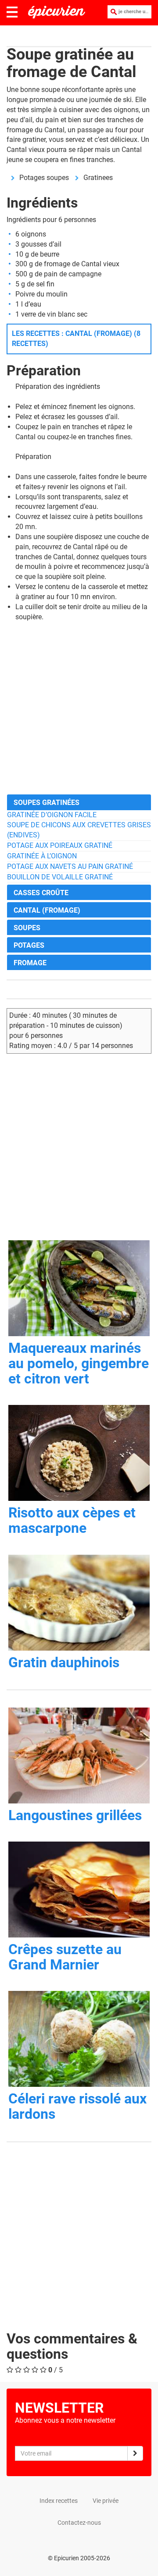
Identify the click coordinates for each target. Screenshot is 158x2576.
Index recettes (59, 2501)
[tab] (79, 802)
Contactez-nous (79, 2523)
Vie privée (106, 2501)
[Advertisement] (79, 708)
